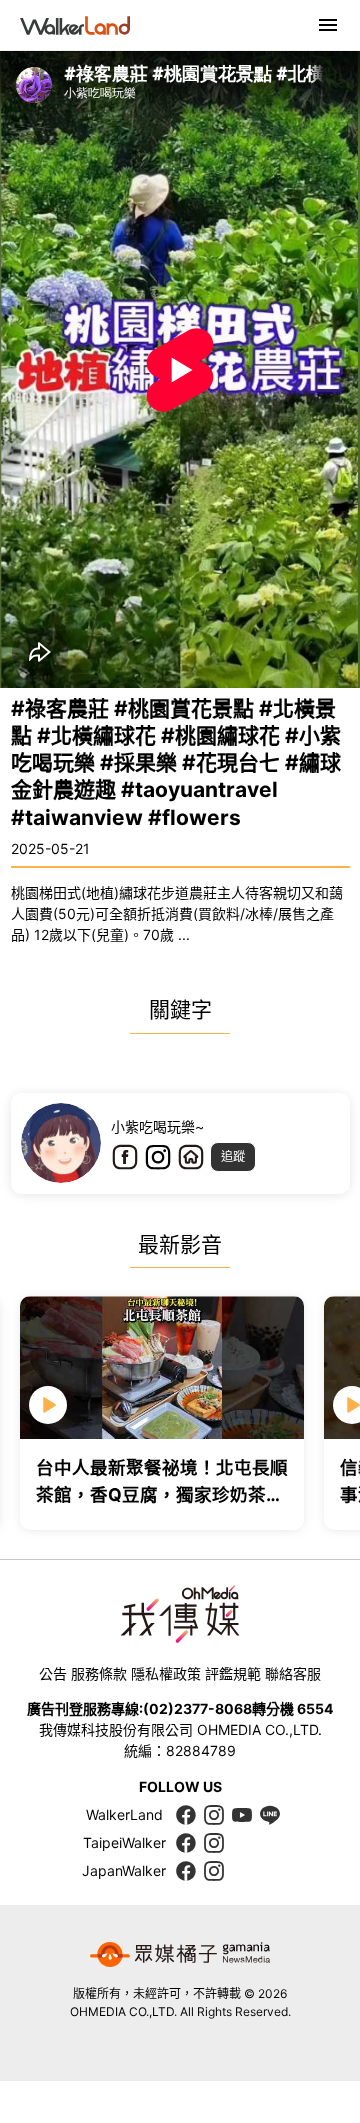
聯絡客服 (293, 1673)
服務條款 (99, 1673)
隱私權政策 (166, 1673)
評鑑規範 (233, 1673)
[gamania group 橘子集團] (180, 1955)
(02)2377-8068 (197, 1708)
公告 (53, 1673)
